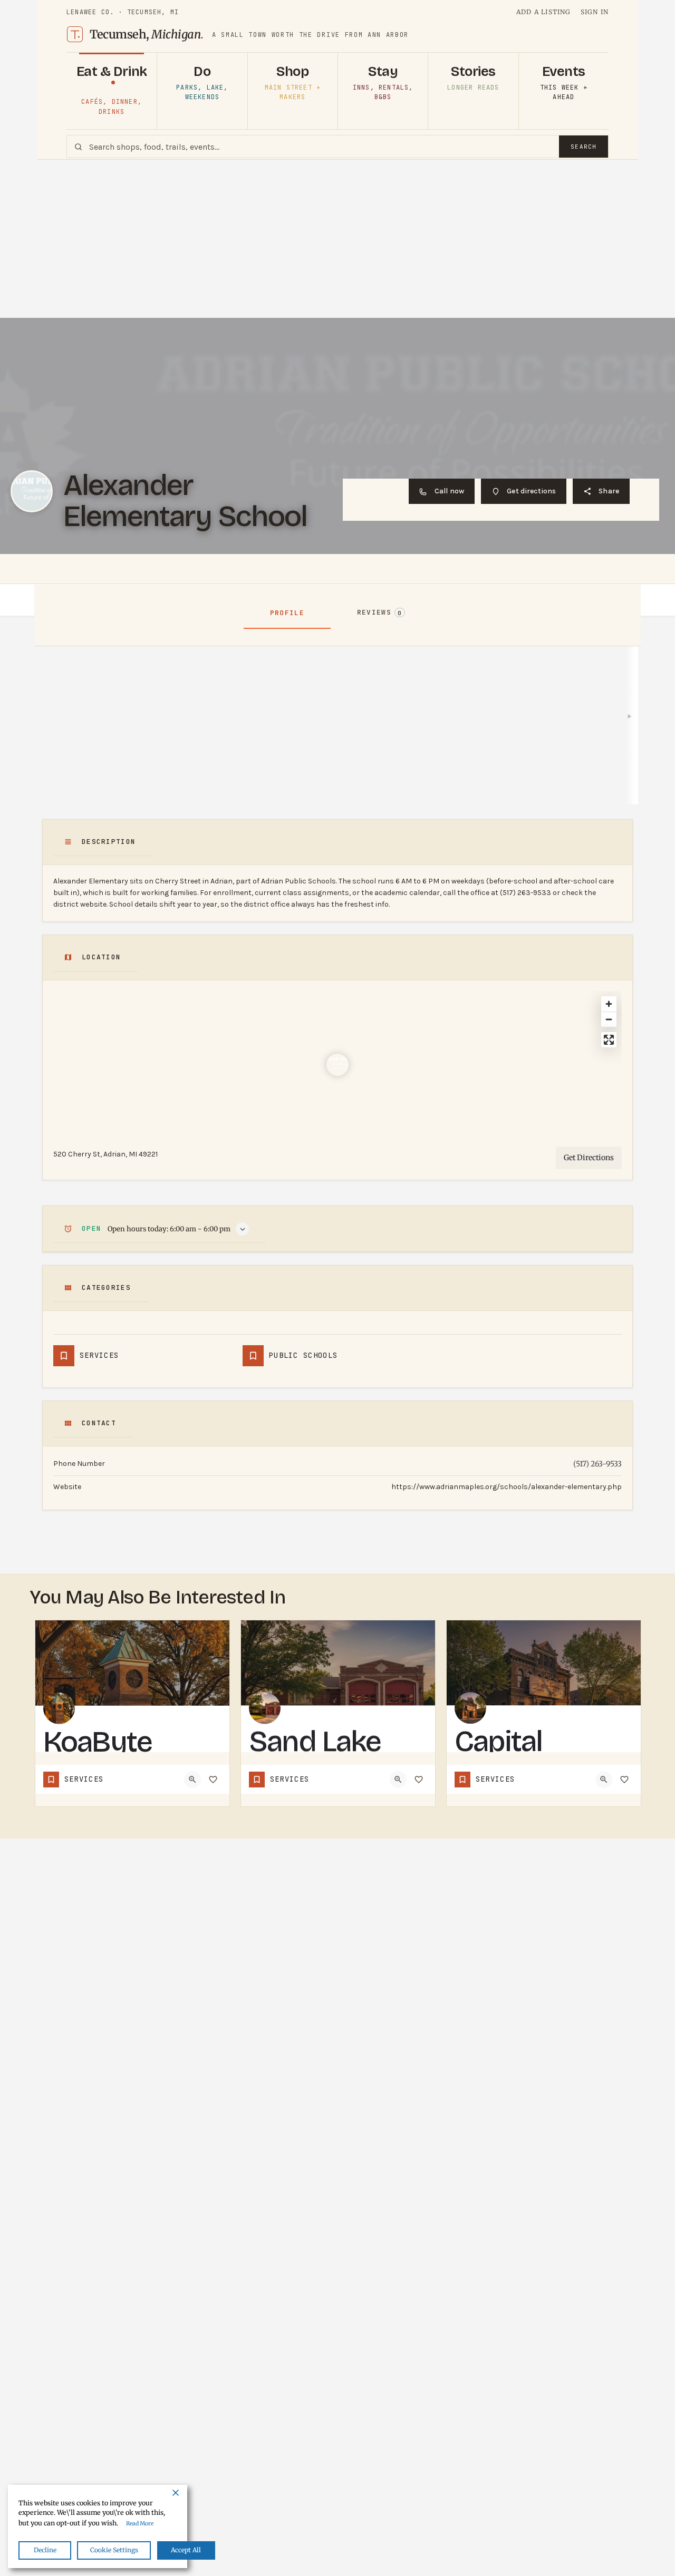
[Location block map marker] (337, 1065)
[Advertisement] (337, 239)
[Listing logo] (32, 491)
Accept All (186, 2550)
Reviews (379, 612)
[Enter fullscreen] (609, 1040)
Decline (45, 2550)
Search (584, 147)
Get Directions (589, 1158)
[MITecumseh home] (75, 34)
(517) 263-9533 (597, 1464)
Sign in (595, 12)
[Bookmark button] (213, 1780)
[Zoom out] (609, 1019)
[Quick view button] (192, 1780)
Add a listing (544, 12)
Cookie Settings (114, 2550)
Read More (140, 2524)
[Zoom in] (609, 1004)
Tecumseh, (147, 34)
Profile (287, 613)
